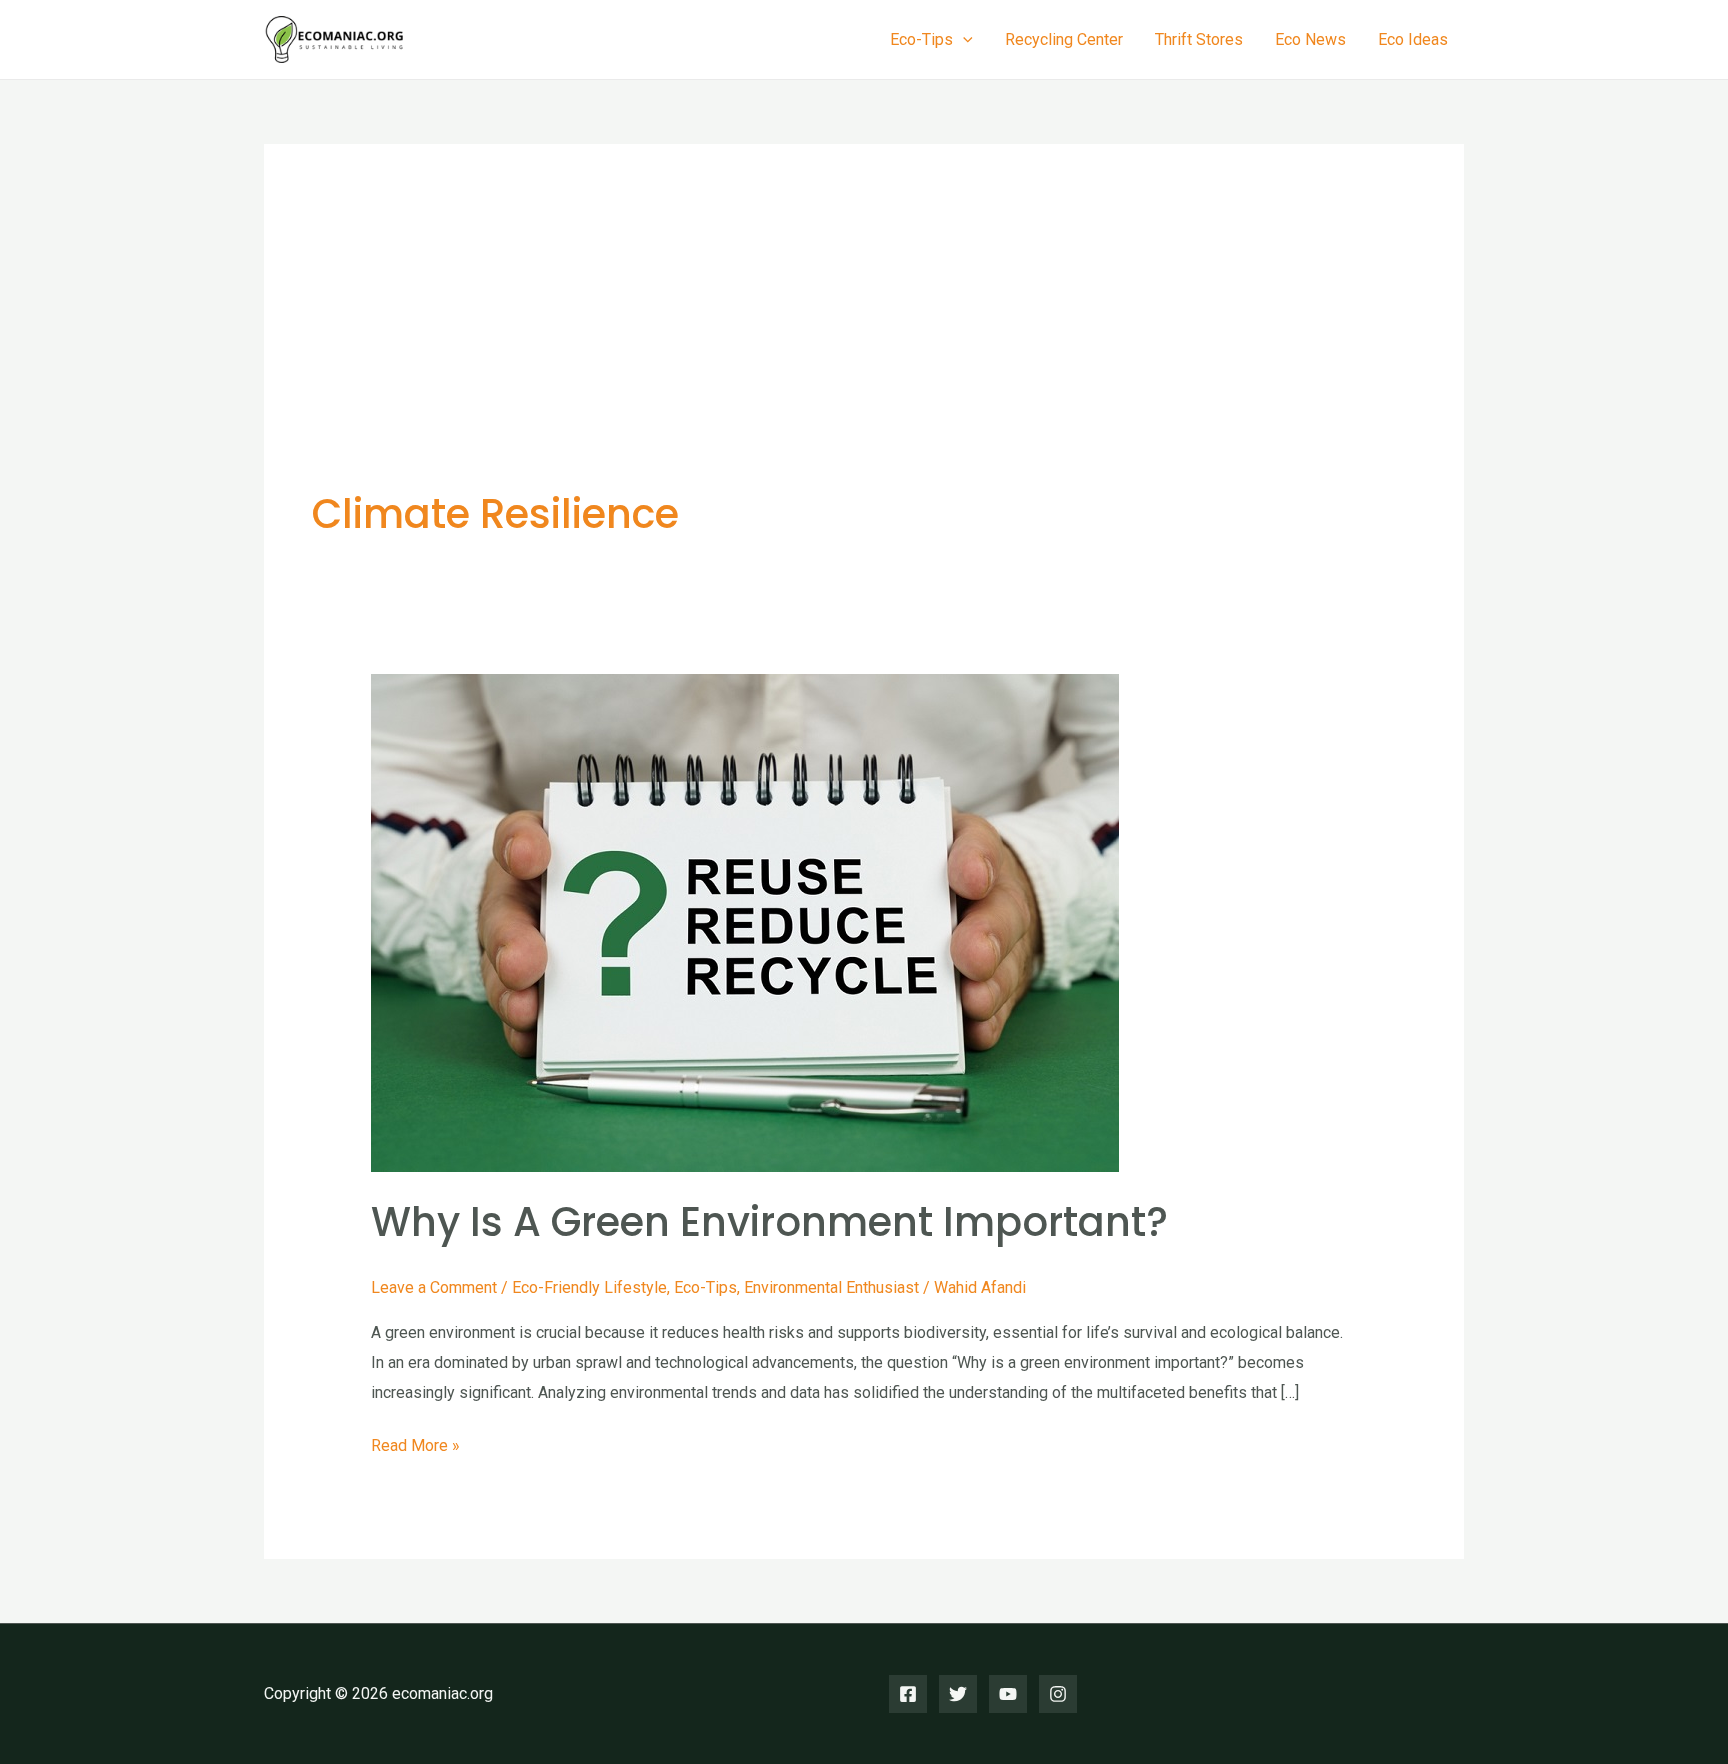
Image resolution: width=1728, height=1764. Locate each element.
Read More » (415, 1448)
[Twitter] (958, 1694)
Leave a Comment (434, 1287)
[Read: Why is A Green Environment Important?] (745, 921)
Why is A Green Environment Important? (769, 1222)
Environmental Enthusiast (831, 1287)
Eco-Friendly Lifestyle (589, 1287)
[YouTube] (1008, 1694)
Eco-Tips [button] (921, 39)
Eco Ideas (1413, 39)
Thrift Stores (1199, 39)
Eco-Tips (705, 1287)
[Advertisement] (864, 342)
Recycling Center (1064, 39)
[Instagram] (1058, 1694)
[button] (963, 40)
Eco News (1310, 39)
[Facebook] (908, 1694)
